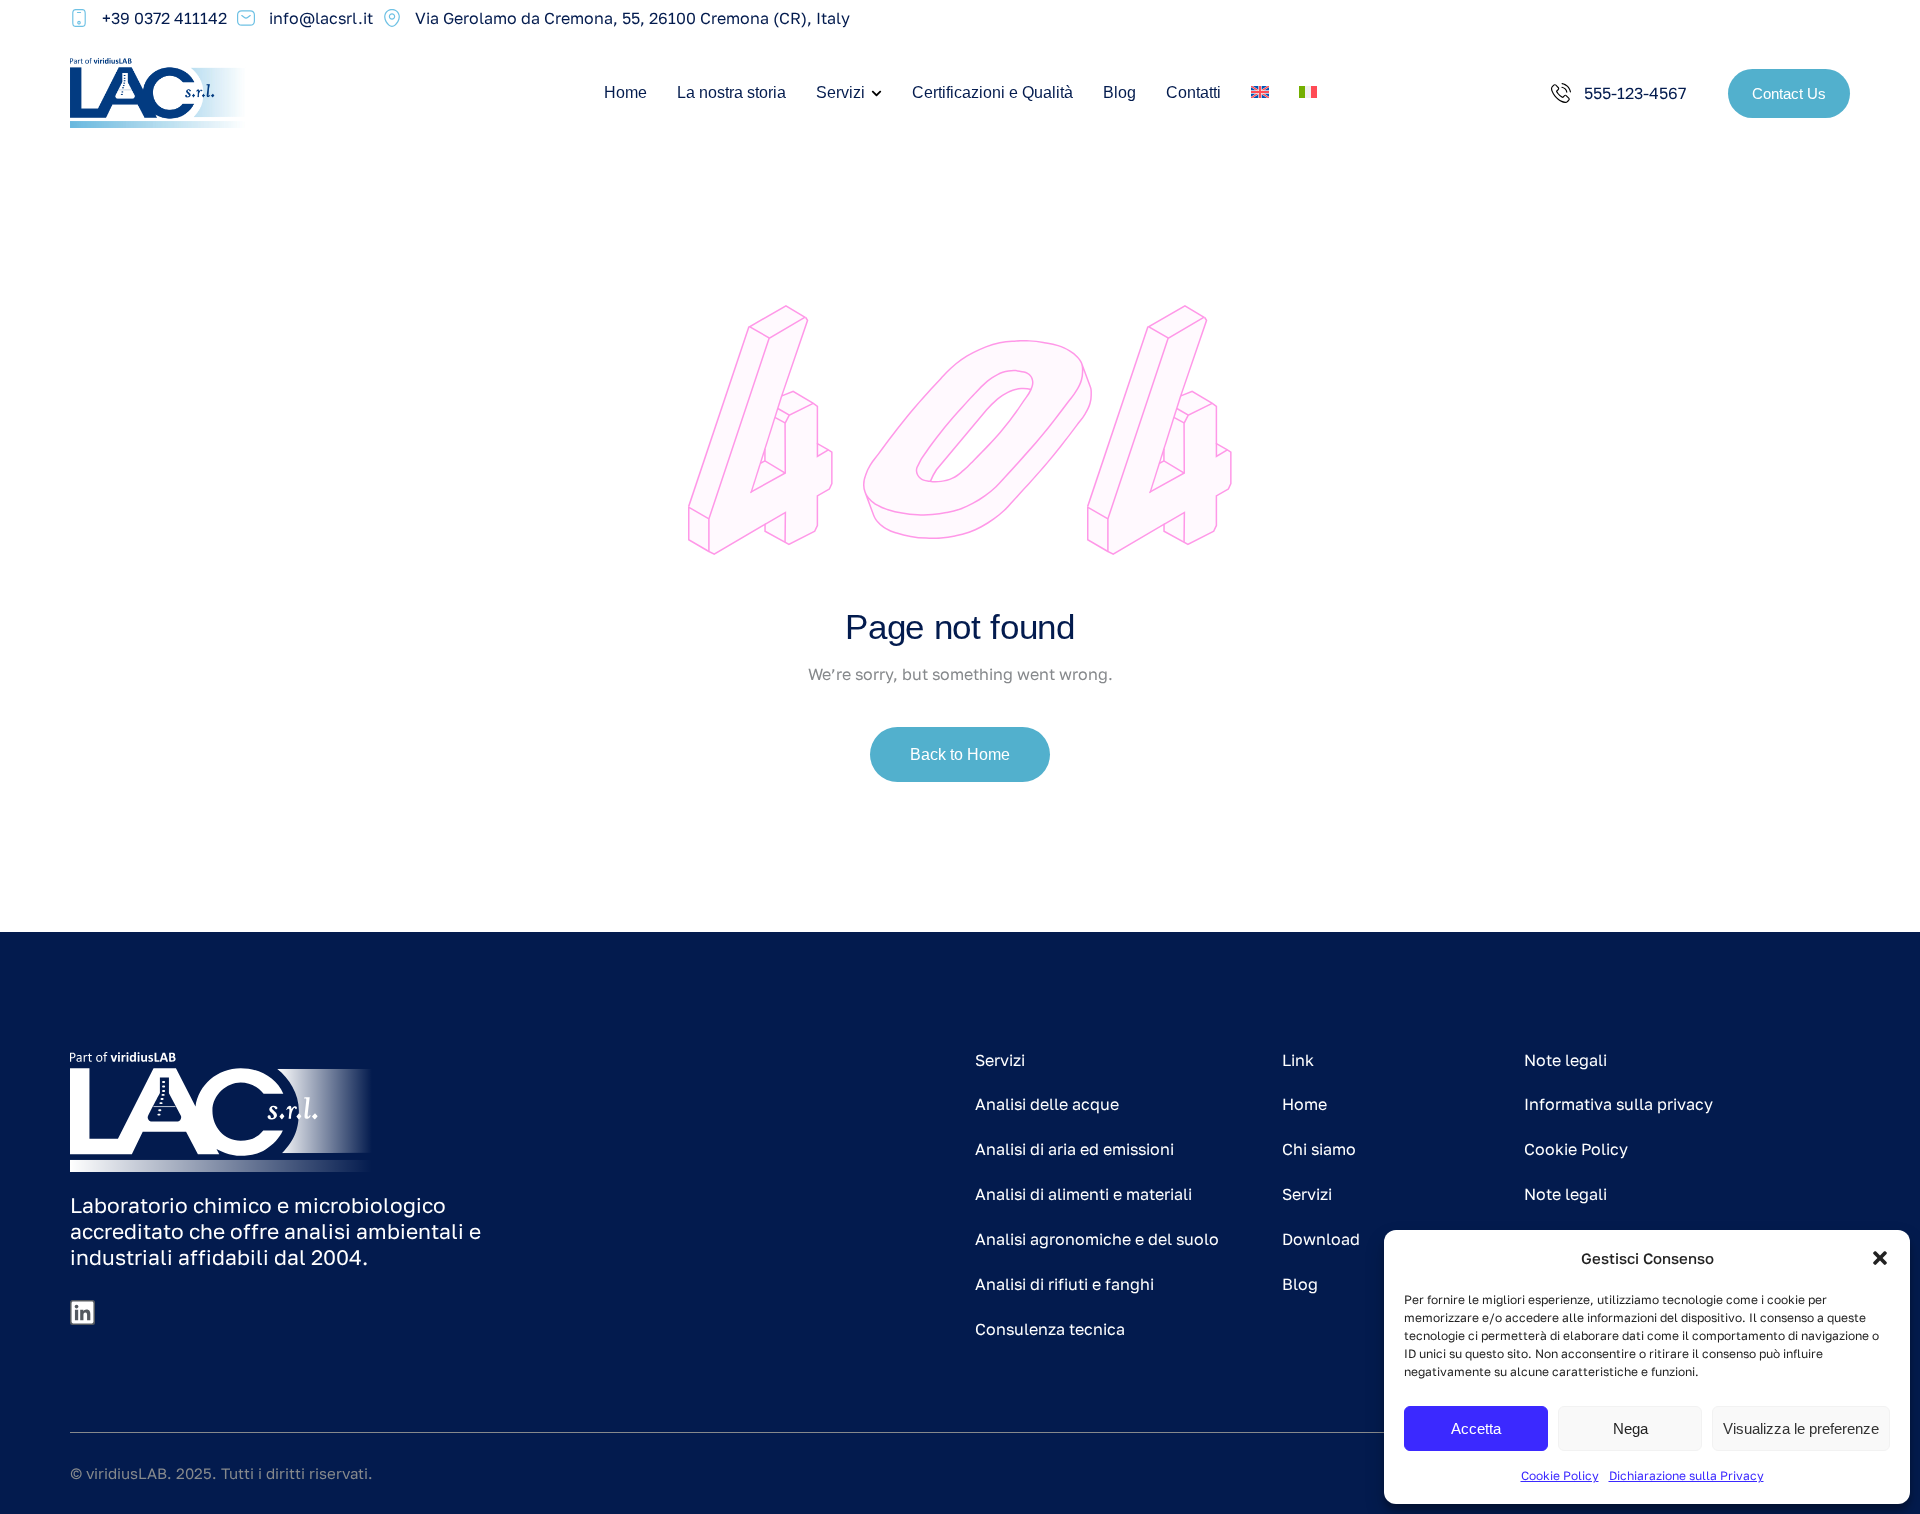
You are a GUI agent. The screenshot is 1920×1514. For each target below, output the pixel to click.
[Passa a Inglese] (1260, 93)
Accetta (1476, 1428)
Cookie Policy (1560, 1475)
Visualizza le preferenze (1801, 1428)
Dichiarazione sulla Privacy (1686, 1475)
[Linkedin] (82, 1312)
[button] (1880, 1258)
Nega (1630, 1428)
